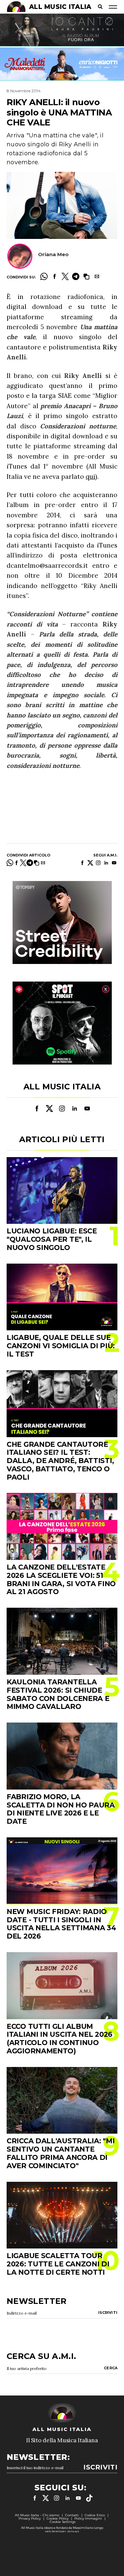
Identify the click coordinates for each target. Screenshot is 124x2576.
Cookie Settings (62, 2522)
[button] (86, 276)
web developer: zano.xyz (62, 2531)
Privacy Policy (30, 2518)
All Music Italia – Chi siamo (37, 2515)
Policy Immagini (88, 2518)
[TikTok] (89, 2498)
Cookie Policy (58, 2518)
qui (90, 477)
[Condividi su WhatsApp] (44, 276)
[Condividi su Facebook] (55, 276)
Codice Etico (95, 2515)
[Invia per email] (97, 276)
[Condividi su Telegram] (76, 276)
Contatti (72, 2515)
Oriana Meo (53, 254)
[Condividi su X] (65, 276)
